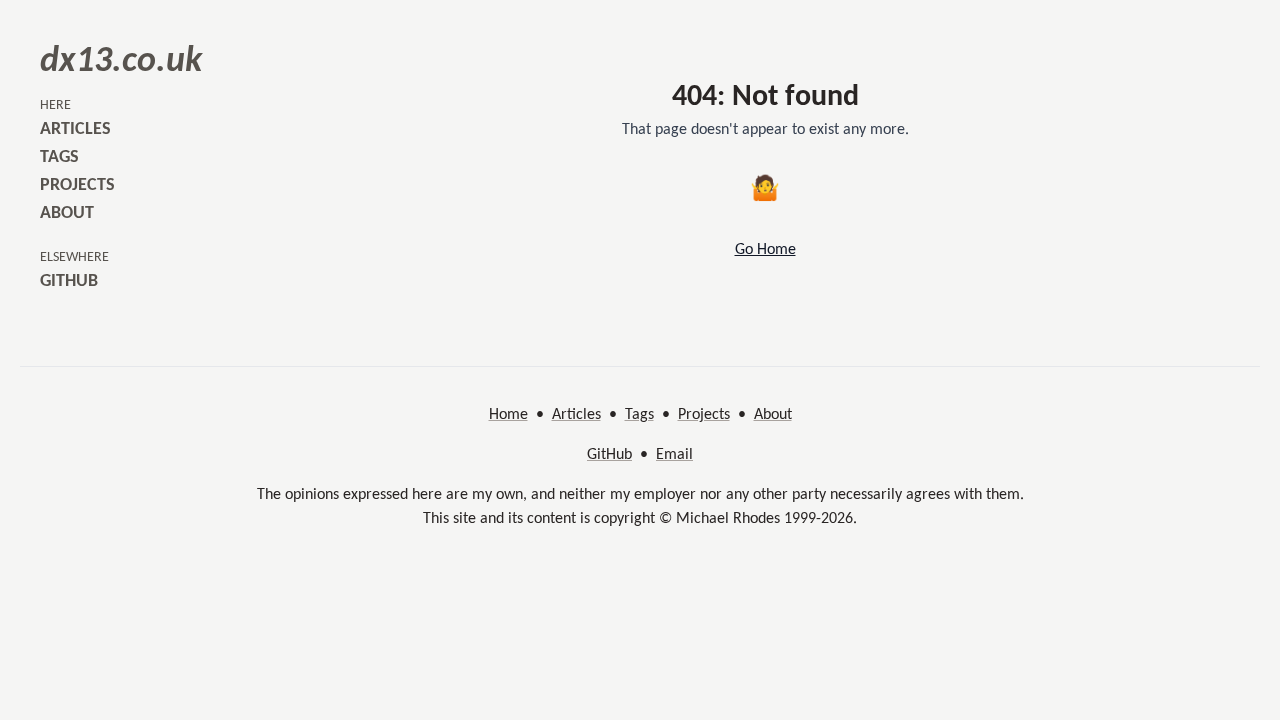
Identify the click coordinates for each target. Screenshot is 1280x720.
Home (508, 415)
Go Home (765, 250)
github (69, 281)
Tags (639, 415)
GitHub (609, 455)
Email (674, 455)
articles (75, 129)
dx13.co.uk (121, 62)
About (773, 415)
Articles (576, 415)
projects (77, 185)
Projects (704, 415)
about (67, 213)
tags (59, 157)
